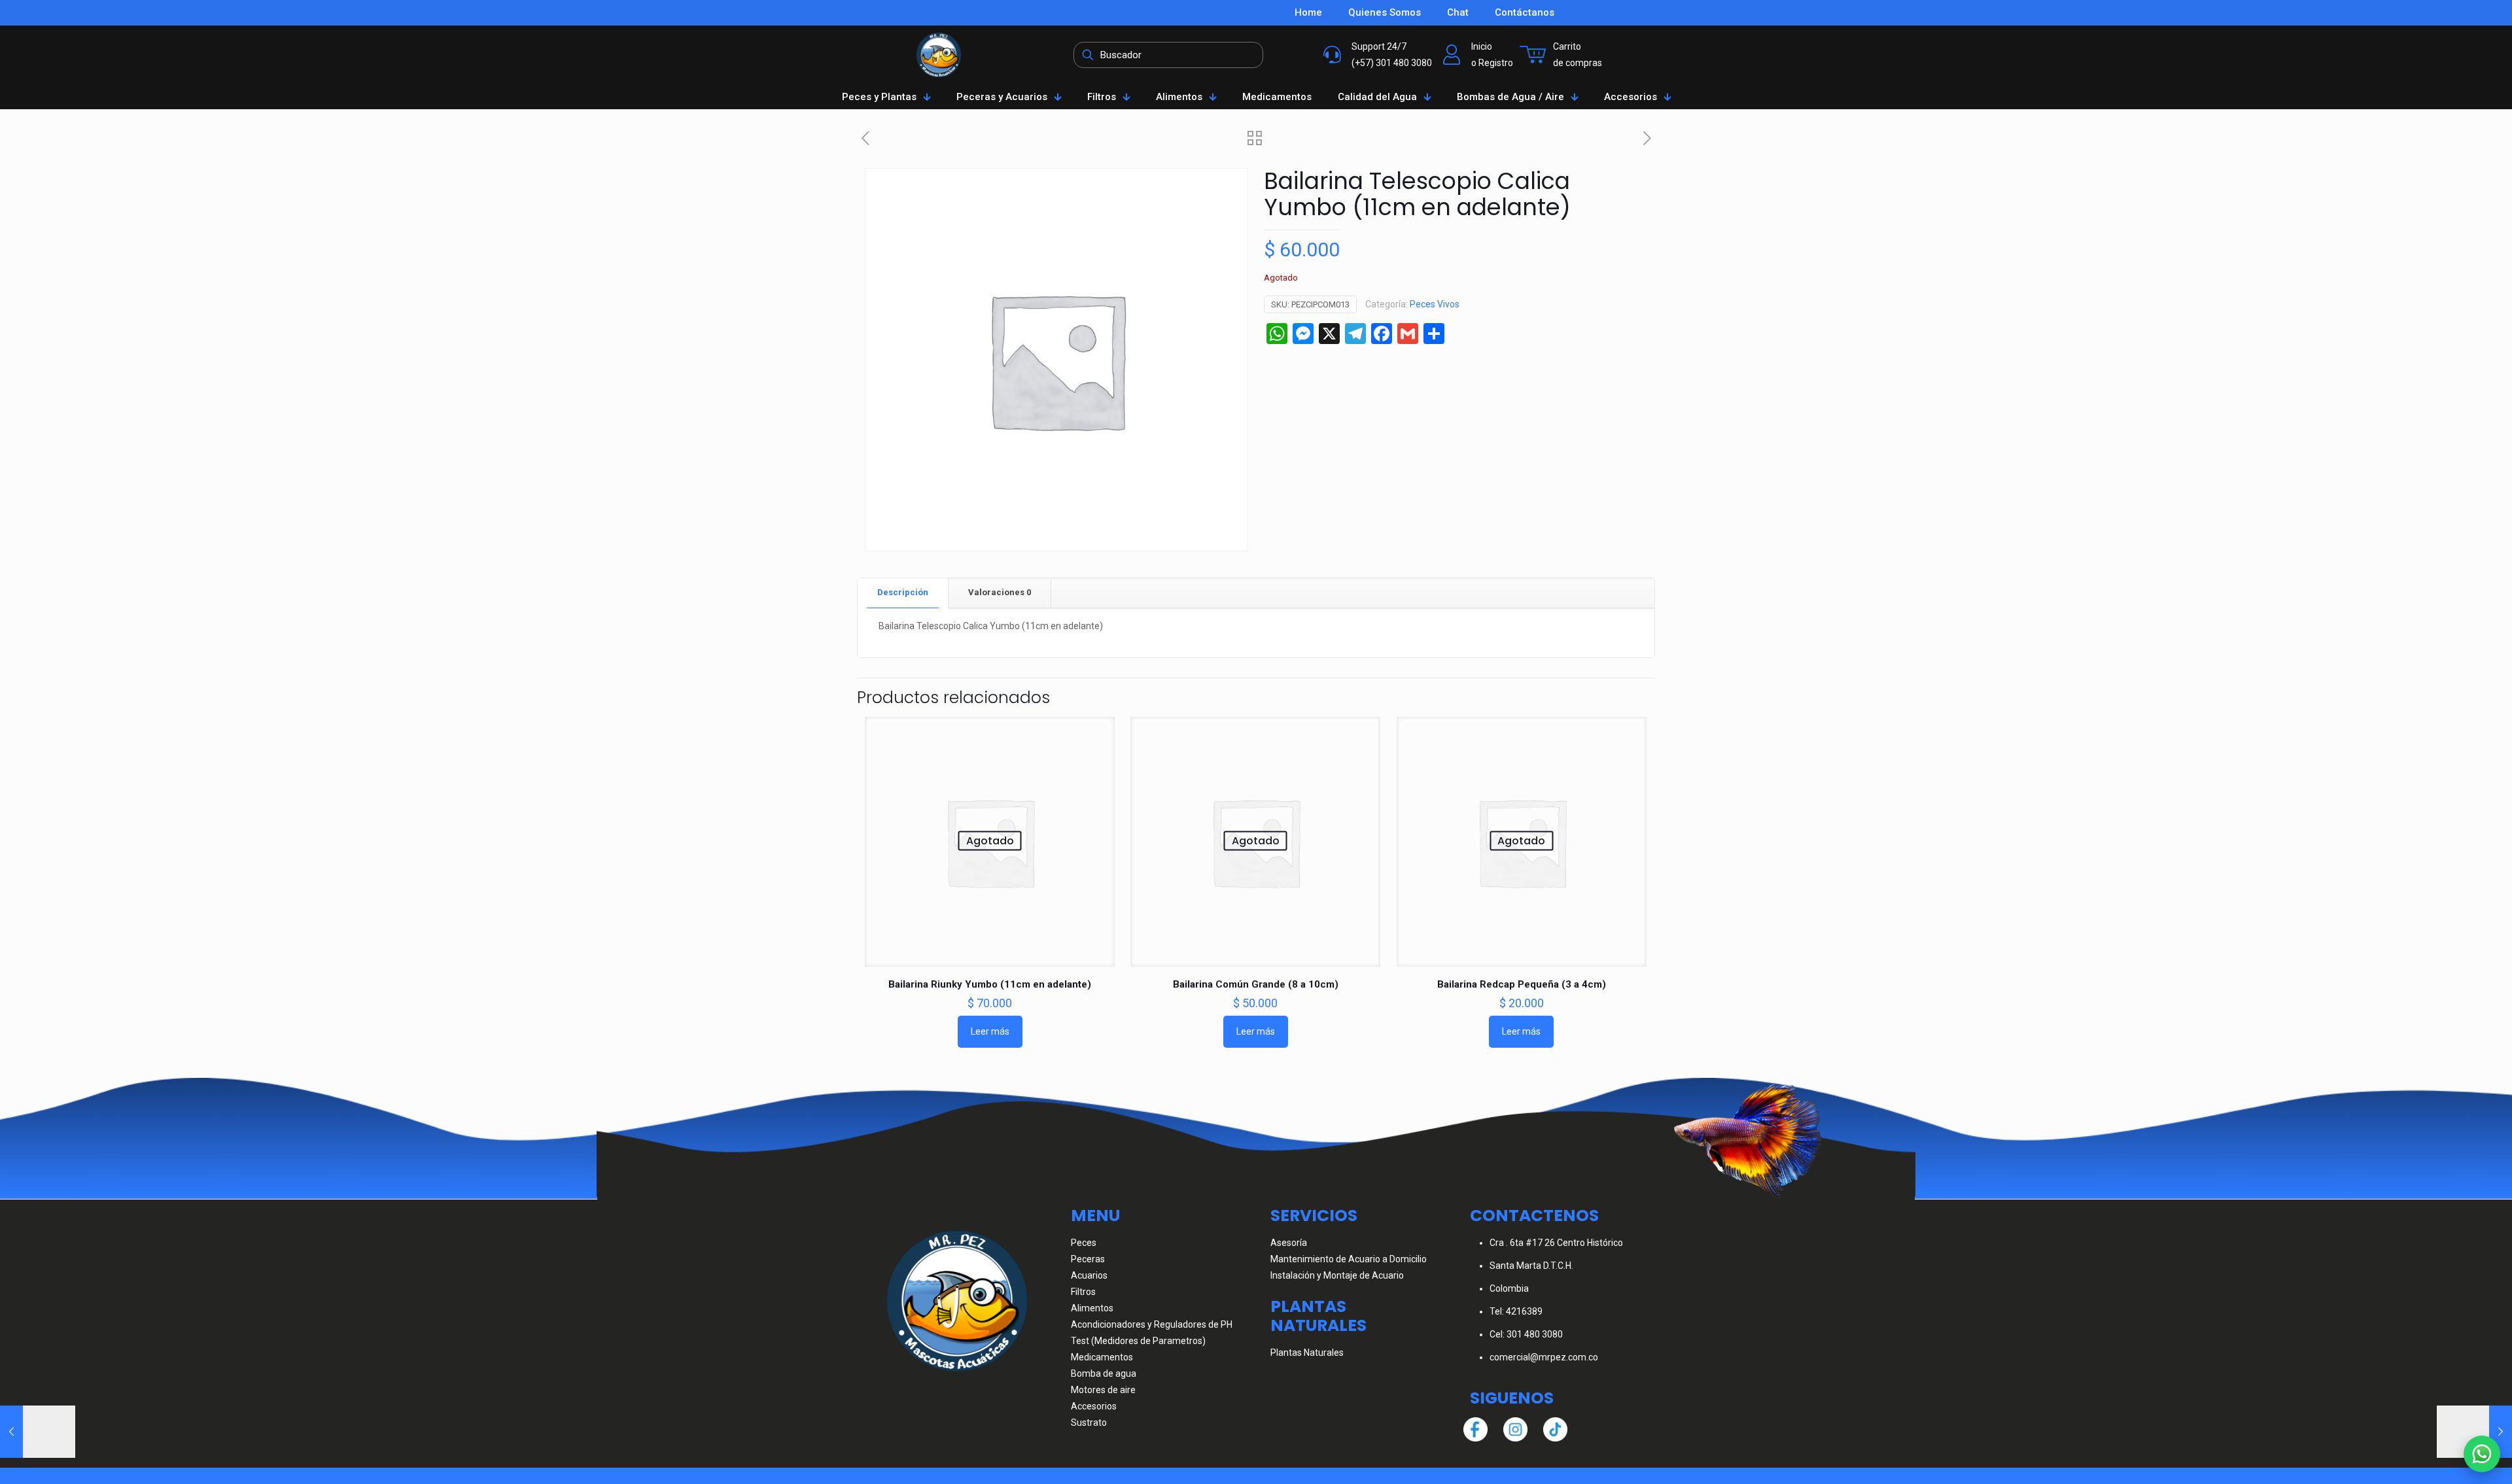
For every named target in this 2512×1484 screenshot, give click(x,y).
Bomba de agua (1104, 1373)
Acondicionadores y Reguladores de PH (1152, 1324)
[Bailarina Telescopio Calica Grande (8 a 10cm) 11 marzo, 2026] (2474, 1432)
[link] (939, 55)
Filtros (1083, 1292)
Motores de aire (1103, 1390)
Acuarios (1089, 1275)
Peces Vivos (1435, 304)
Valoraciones (1000, 592)
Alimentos (1092, 1308)
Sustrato (1089, 1423)
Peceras (1088, 1259)
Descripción (903, 592)
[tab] (903, 593)
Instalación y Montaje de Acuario (1337, 1275)
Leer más (990, 1031)
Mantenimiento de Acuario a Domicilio (1349, 1259)
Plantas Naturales (1307, 1353)
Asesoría (1289, 1243)
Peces (1084, 1243)
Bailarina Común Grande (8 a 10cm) (1256, 984)
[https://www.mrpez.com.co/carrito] (1533, 55)
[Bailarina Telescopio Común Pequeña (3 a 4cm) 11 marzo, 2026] (38, 1432)
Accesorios (1094, 1406)
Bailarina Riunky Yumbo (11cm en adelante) (990, 984)
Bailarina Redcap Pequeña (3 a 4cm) (1522, 984)
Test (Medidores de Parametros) (1138, 1341)
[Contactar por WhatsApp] (2482, 1454)
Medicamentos (1102, 1357)
